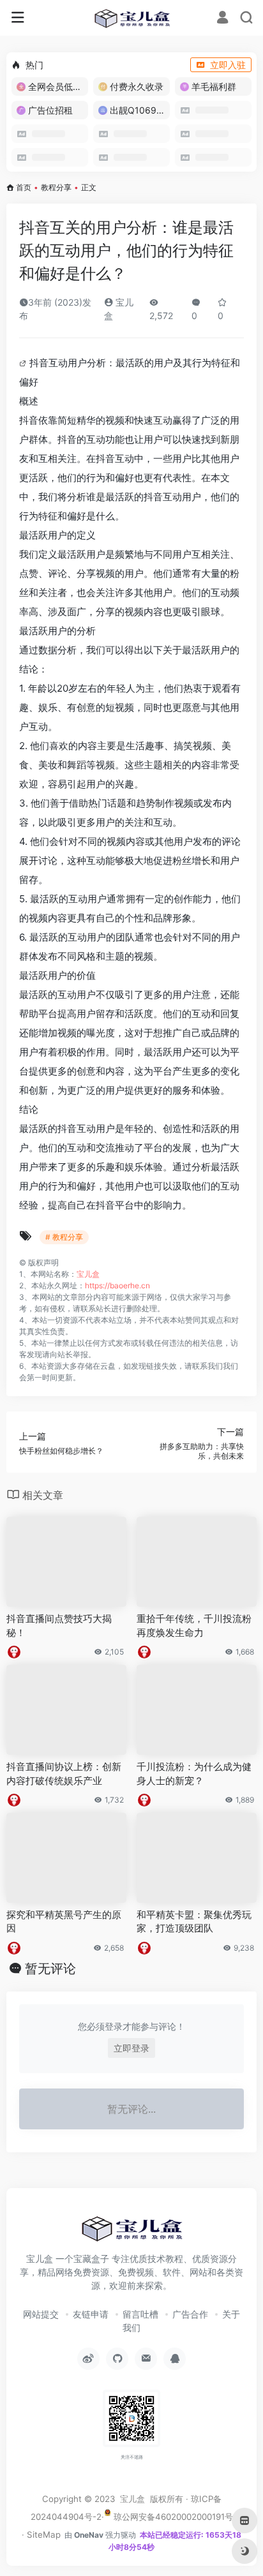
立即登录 (131, 2048)
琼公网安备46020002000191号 (172, 2517)
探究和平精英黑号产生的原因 (64, 1921)
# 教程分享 (64, 1237)
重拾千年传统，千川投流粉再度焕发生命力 (194, 1625)
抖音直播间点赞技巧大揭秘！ (59, 1625)
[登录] (222, 19)
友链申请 (91, 2314)
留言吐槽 (140, 2314)
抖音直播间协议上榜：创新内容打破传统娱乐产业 (64, 1773)
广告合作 (190, 2314)
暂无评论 (50, 1969)
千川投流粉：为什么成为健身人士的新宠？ (194, 1773)
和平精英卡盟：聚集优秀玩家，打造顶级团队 (194, 1921)
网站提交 (41, 2314)
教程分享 (56, 187)
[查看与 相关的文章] (24, 363)
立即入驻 (228, 65)
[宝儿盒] (132, 18)
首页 (24, 187)
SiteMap (44, 2535)
